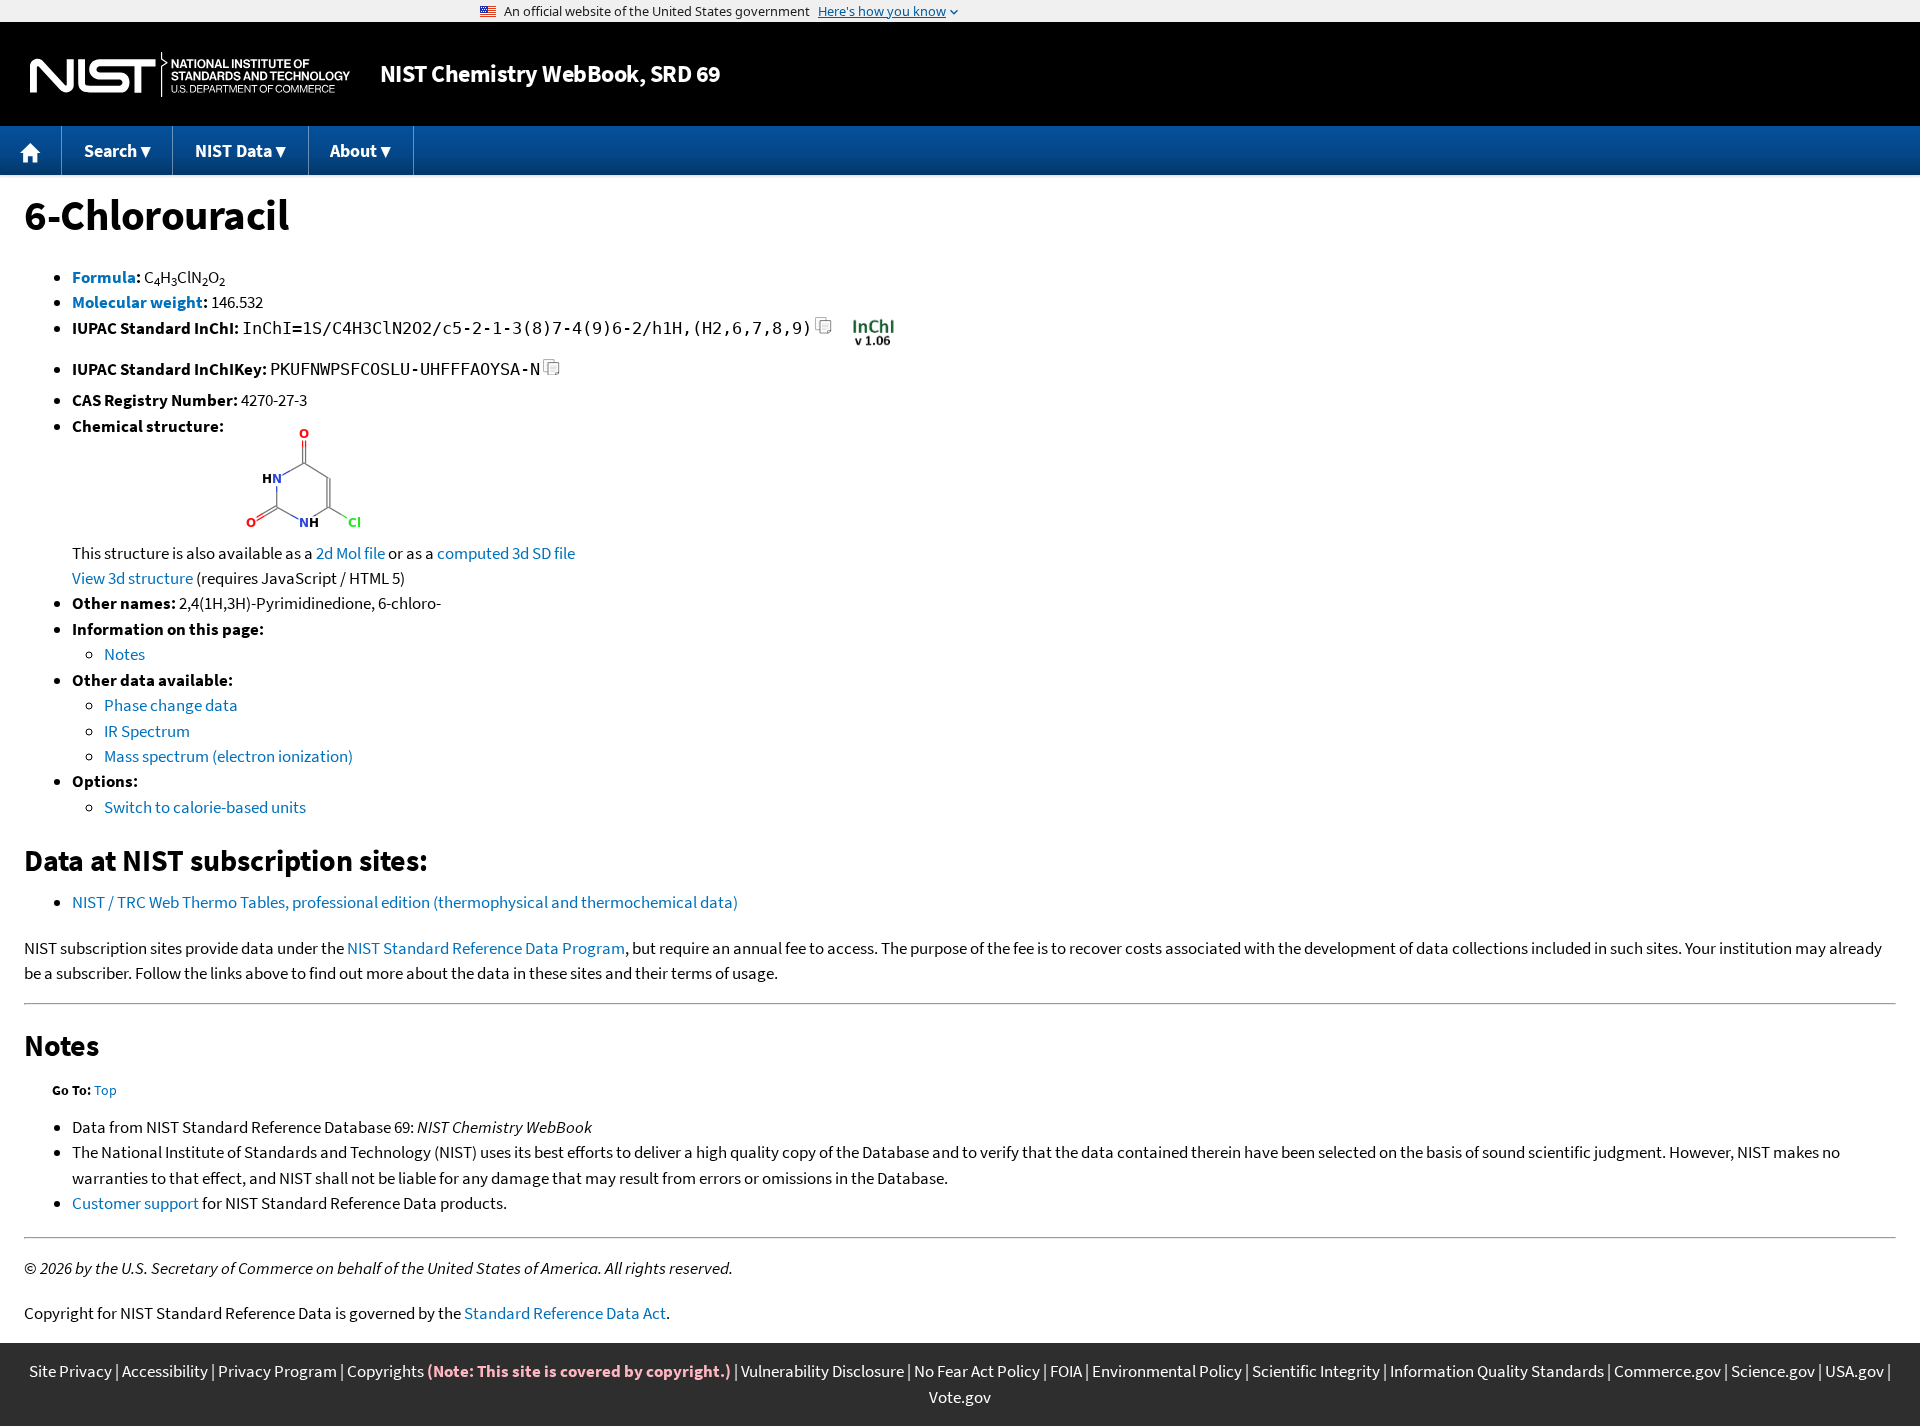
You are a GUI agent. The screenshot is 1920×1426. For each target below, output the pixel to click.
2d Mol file (350, 553)
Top (105, 1090)
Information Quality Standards (1497, 1371)
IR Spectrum (147, 731)
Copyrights (385, 1371)
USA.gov (1854, 1371)
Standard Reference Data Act (565, 1313)
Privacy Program (277, 1371)
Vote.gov (960, 1397)
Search (110, 150)
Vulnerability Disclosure (822, 1371)
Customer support (135, 1203)
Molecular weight (137, 302)
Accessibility (165, 1371)
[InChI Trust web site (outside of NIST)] (873, 344)
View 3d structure (132, 578)
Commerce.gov (1667, 1371)
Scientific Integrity (1316, 1371)
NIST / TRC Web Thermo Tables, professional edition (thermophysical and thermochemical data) (405, 902)
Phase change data (171, 705)
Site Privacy (70, 1371)
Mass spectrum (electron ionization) (228, 756)
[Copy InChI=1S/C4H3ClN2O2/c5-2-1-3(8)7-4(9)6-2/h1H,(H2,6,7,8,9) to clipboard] (823, 331)
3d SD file (543, 553)
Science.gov (1773, 1371)
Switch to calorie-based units (205, 807)
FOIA (1066, 1371)
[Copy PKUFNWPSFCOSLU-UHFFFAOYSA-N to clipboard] (551, 372)
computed (473, 553)
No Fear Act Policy (977, 1371)
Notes (124, 654)
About (353, 150)
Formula (104, 277)
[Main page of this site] (31, 150)
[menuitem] (31, 150)
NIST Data (233, 150)
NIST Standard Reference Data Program (486, 948)
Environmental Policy (1167, 1371)
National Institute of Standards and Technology (190, 74)
